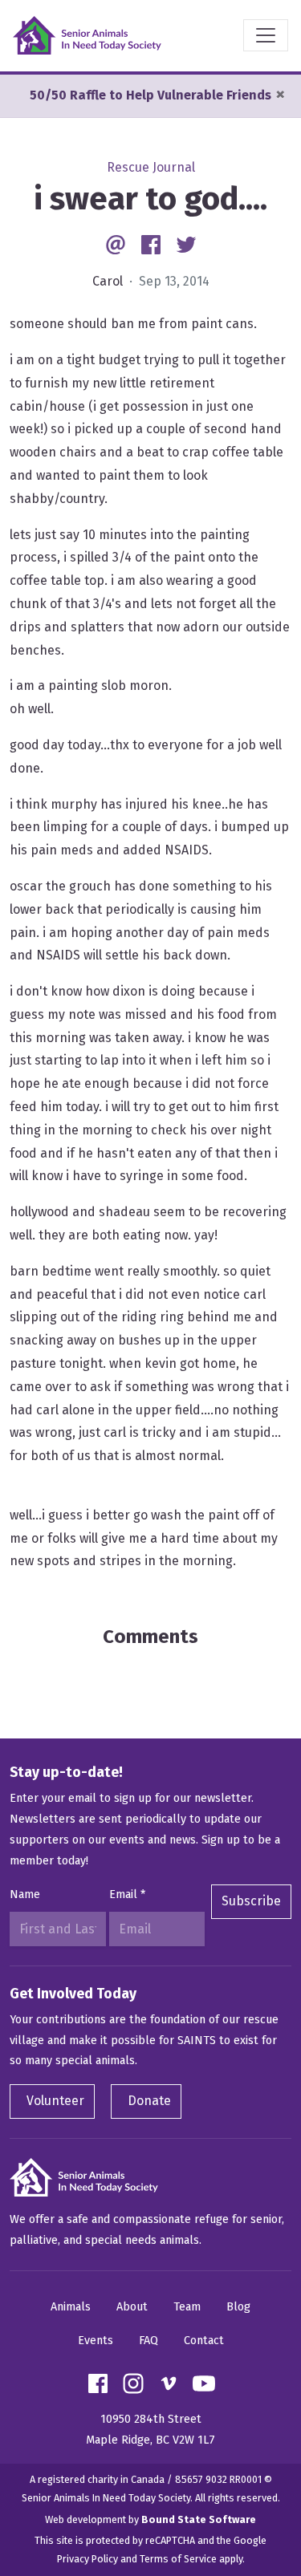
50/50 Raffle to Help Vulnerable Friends (150, 95)
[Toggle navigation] (266, 35)
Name (25, 1894)
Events (96, 2341)
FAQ (148, 2341)
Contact (204, 2341)
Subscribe (251, 1901)
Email (127, 1894)
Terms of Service (178, 2559)
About (132, 2307)
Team (187, 2307)
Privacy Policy (87, 2559)
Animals (71, 2307)
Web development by (150, 2519)
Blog (238, 2307)
